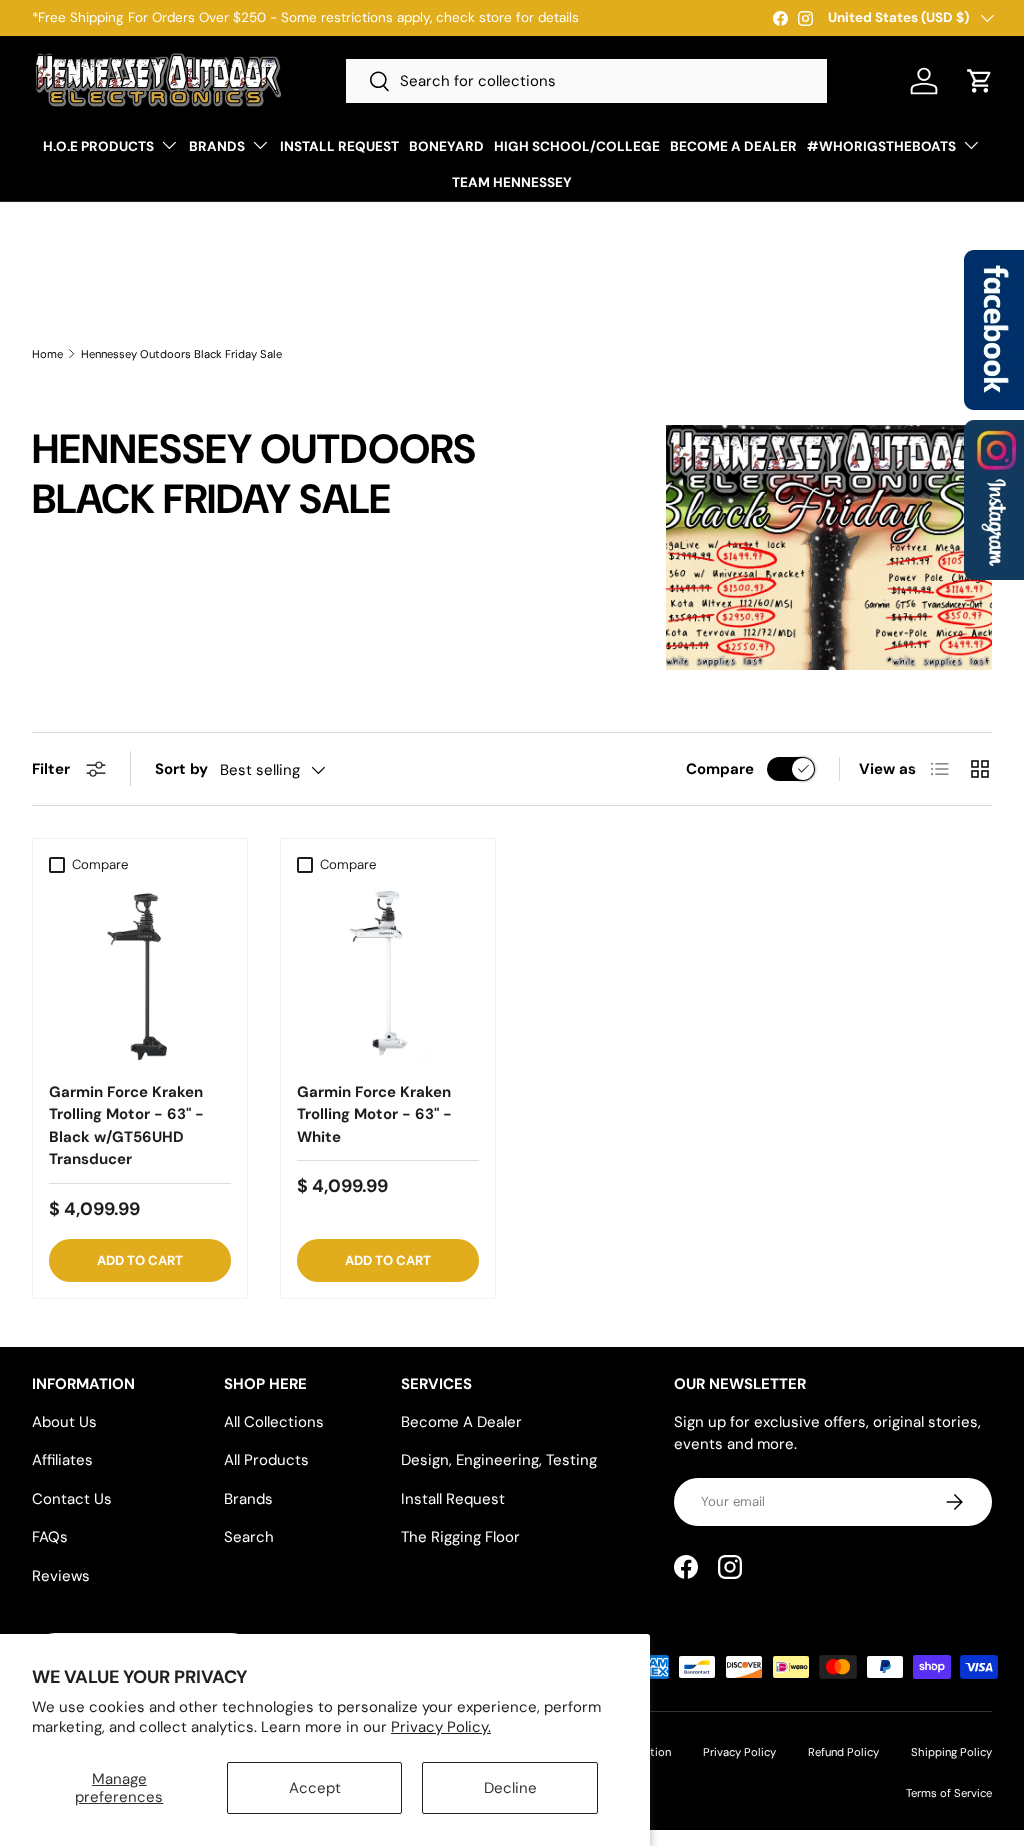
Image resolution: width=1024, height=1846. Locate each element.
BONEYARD (446, 146)
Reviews (61, 1576)
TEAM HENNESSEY (512, 182)
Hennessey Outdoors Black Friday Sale (181, 354)
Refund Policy (843, 1752)
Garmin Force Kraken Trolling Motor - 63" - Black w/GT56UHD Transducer (126, 1126)
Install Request (453, 1499)
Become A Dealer (461, 1422)
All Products (266, 1460)
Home (47, 354)
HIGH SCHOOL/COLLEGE (577, 146)
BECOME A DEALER (733, 146)
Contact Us (72, 1499)
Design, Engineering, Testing (499, 1460)
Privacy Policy (739, 1752)
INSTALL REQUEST (339, 146)
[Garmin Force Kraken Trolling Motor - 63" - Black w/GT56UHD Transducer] (140, 974)
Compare (720, 769)
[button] (980, 81)
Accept (315, 1788)
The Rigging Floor (460, 1537)
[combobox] (586, 81)
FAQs (50, 1537)
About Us (64, 1422)
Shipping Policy (951, 1752)
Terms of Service (949, 1793)
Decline (510, 1788)
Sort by (181, 769)
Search (249, 1537)
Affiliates (62, 1460)
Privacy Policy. (441, 1727)
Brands (248, 1499)
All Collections (274, 1422)
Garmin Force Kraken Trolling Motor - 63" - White (374, 1114)
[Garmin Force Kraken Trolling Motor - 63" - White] (388, 974)
